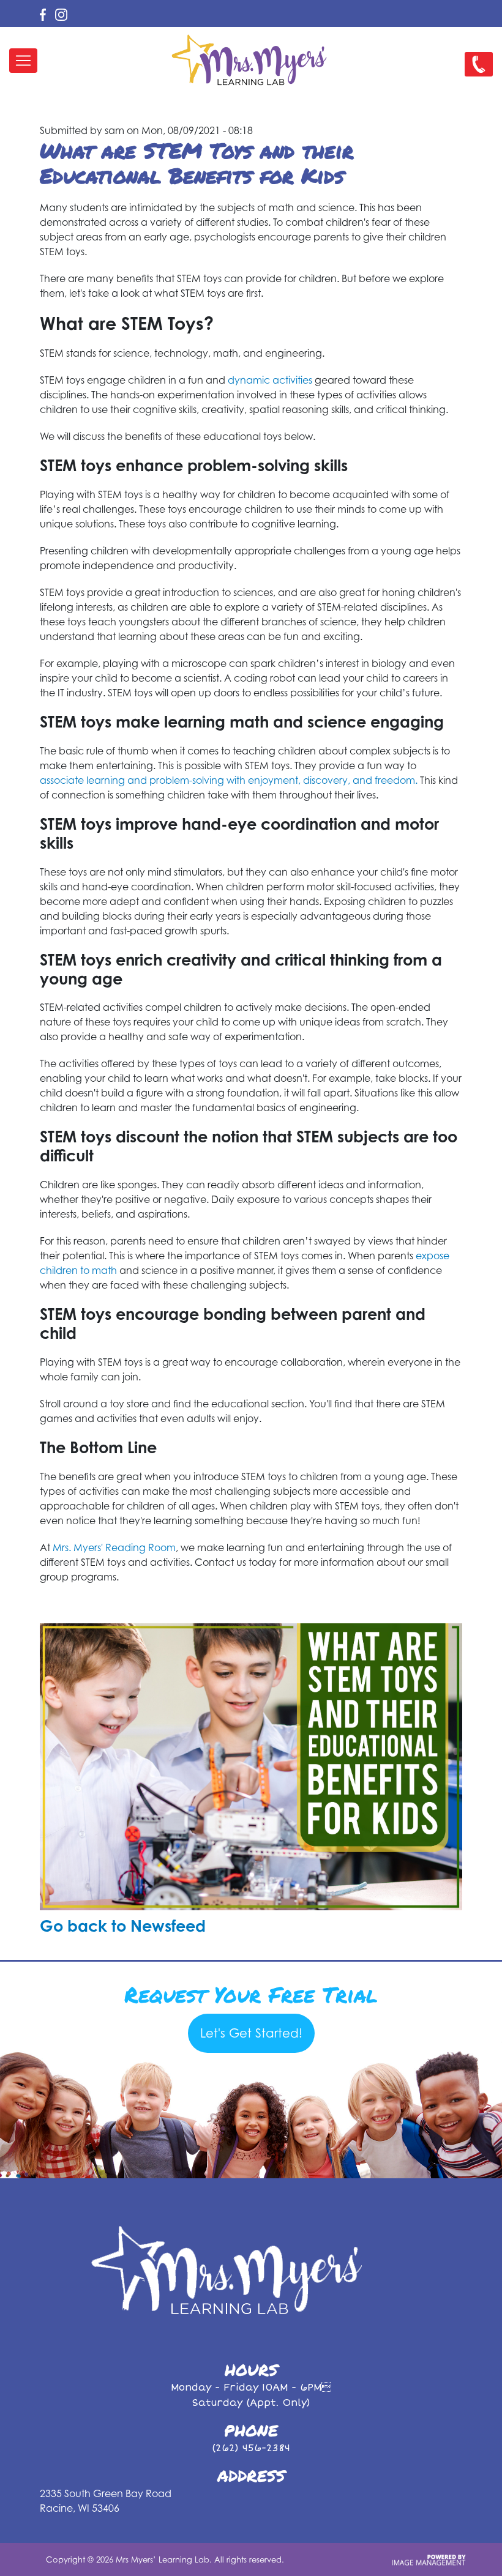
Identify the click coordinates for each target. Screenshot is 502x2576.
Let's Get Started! (251, 2033)
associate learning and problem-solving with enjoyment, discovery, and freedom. (229, 780)
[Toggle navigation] (23, 61)
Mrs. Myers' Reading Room (114, 1547)
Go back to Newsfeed (123, 1926)
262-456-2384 (476, 74)
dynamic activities (270, 380)
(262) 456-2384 (251, 2448)
